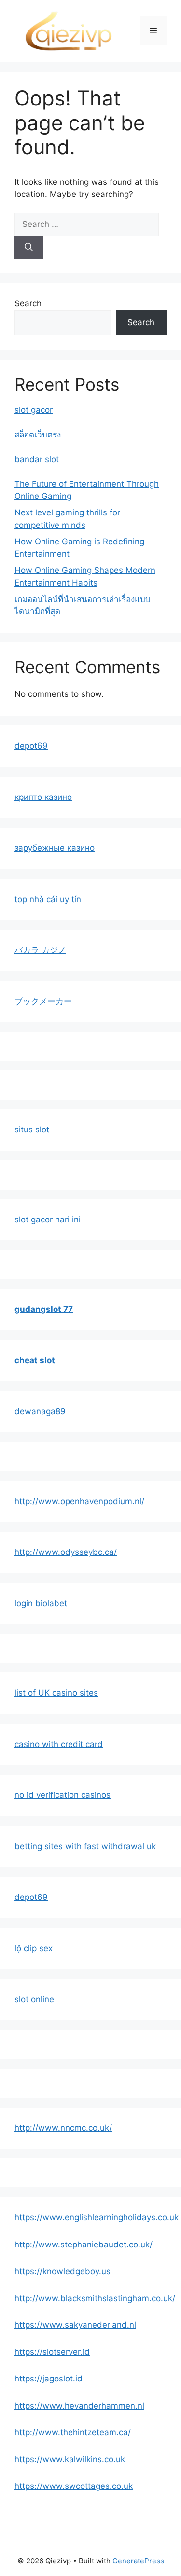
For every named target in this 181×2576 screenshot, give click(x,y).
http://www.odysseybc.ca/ (66, 1552)
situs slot (32, 1130)
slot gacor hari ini (48, 1220)
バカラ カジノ (40, 950)
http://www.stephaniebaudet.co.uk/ (84, 2245)
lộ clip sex (34, 1948)
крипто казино (43, 797)
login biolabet (41, 1603)
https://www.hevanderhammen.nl (79, 2406)
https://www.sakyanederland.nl (75, 2325)
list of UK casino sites (56, 1693)
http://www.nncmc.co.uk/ (63, 2128)
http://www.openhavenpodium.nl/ (79, 1501)
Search (28, 303)
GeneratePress (138, 2561)
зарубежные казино (55, 848)
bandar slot (37, 459)
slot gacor (34, 410)
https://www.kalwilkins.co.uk (70, 2459)
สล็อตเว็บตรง (38, 435)
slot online (34, 1999)
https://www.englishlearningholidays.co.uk (97, 2217)
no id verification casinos (63, 1795)
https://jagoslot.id (49, 2379)
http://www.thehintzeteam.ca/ (73, 2432)
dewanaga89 (40, 1411)
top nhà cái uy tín (48, 899)
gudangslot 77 (44, 1309)
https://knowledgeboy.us (63, 2271)
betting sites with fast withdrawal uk (85, 1846)
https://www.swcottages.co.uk (74, 2486)
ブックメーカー (43, 1001)
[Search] (29, 248)
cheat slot (35, 1360)
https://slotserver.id (52, 2352)
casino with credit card (59, 1744)
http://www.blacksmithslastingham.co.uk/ (95, 2298)
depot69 (31, 746)
